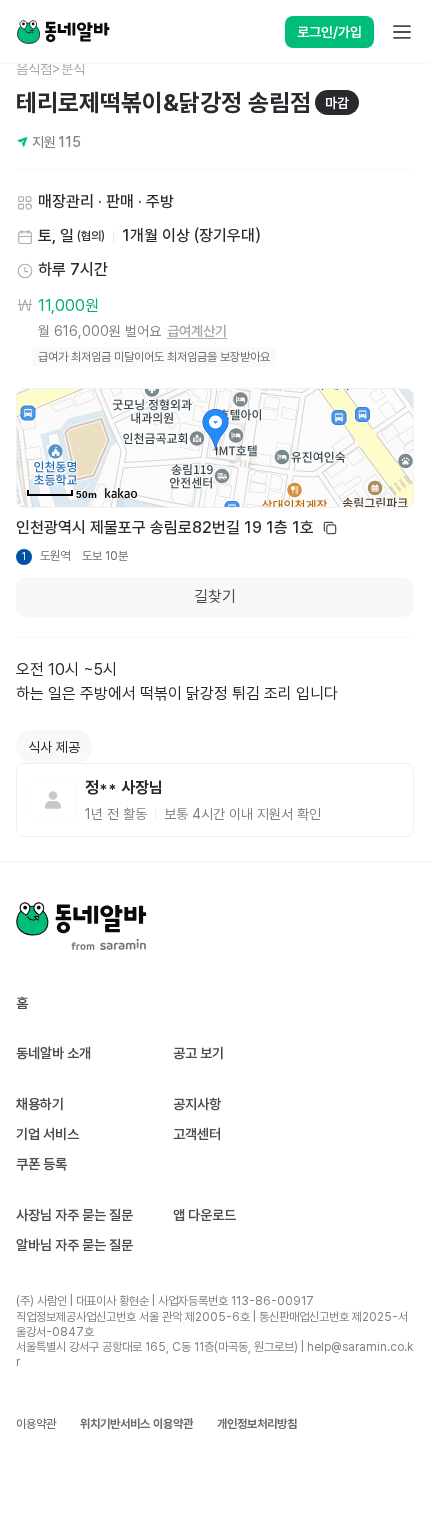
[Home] (63, 32)
